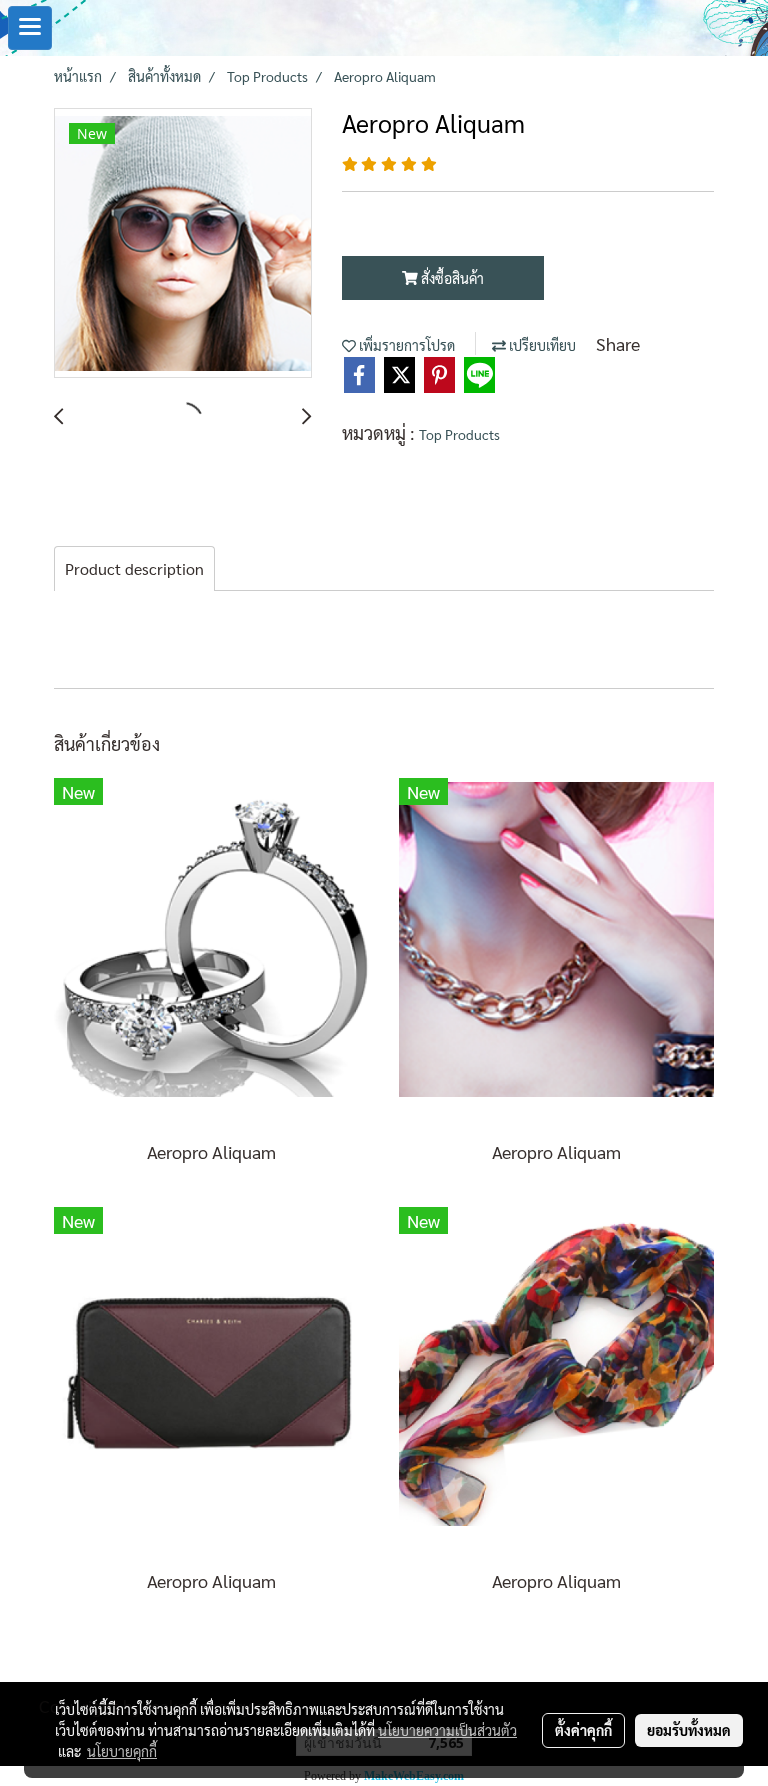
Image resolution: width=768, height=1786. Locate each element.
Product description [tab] (134, 568)
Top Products (459, 434)
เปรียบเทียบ (541, 345)
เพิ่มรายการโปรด (405, 345)
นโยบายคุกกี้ (122, 1751)
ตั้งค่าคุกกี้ (583, 1730)
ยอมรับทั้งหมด (689, 1730)
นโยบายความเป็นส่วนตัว (447, 1730)
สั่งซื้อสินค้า (451, 278)
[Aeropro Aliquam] (183, 244)
